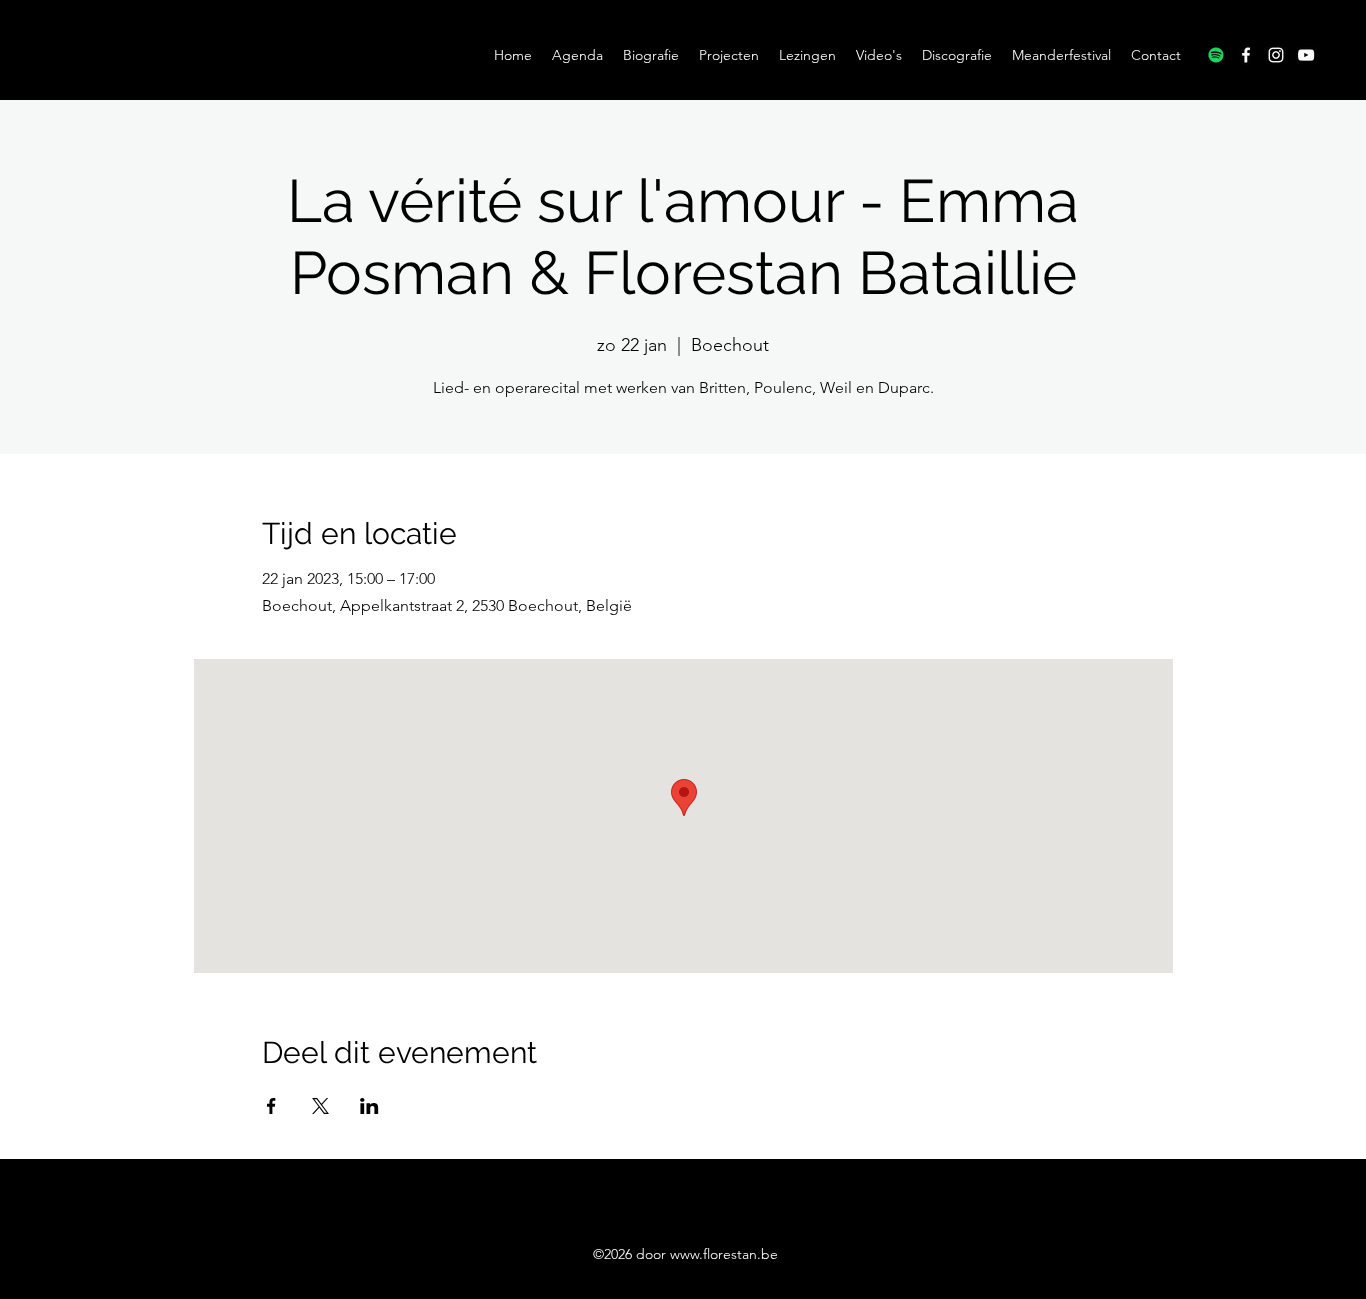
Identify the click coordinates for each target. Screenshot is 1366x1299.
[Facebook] (1246, 55)
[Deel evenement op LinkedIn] (369, 1106)
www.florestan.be (724, 1254)
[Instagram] (1276, 55)
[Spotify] (1216, 55)
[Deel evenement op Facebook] (271, 1106)
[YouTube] (1306, 55)
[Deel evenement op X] (320, 1106)
